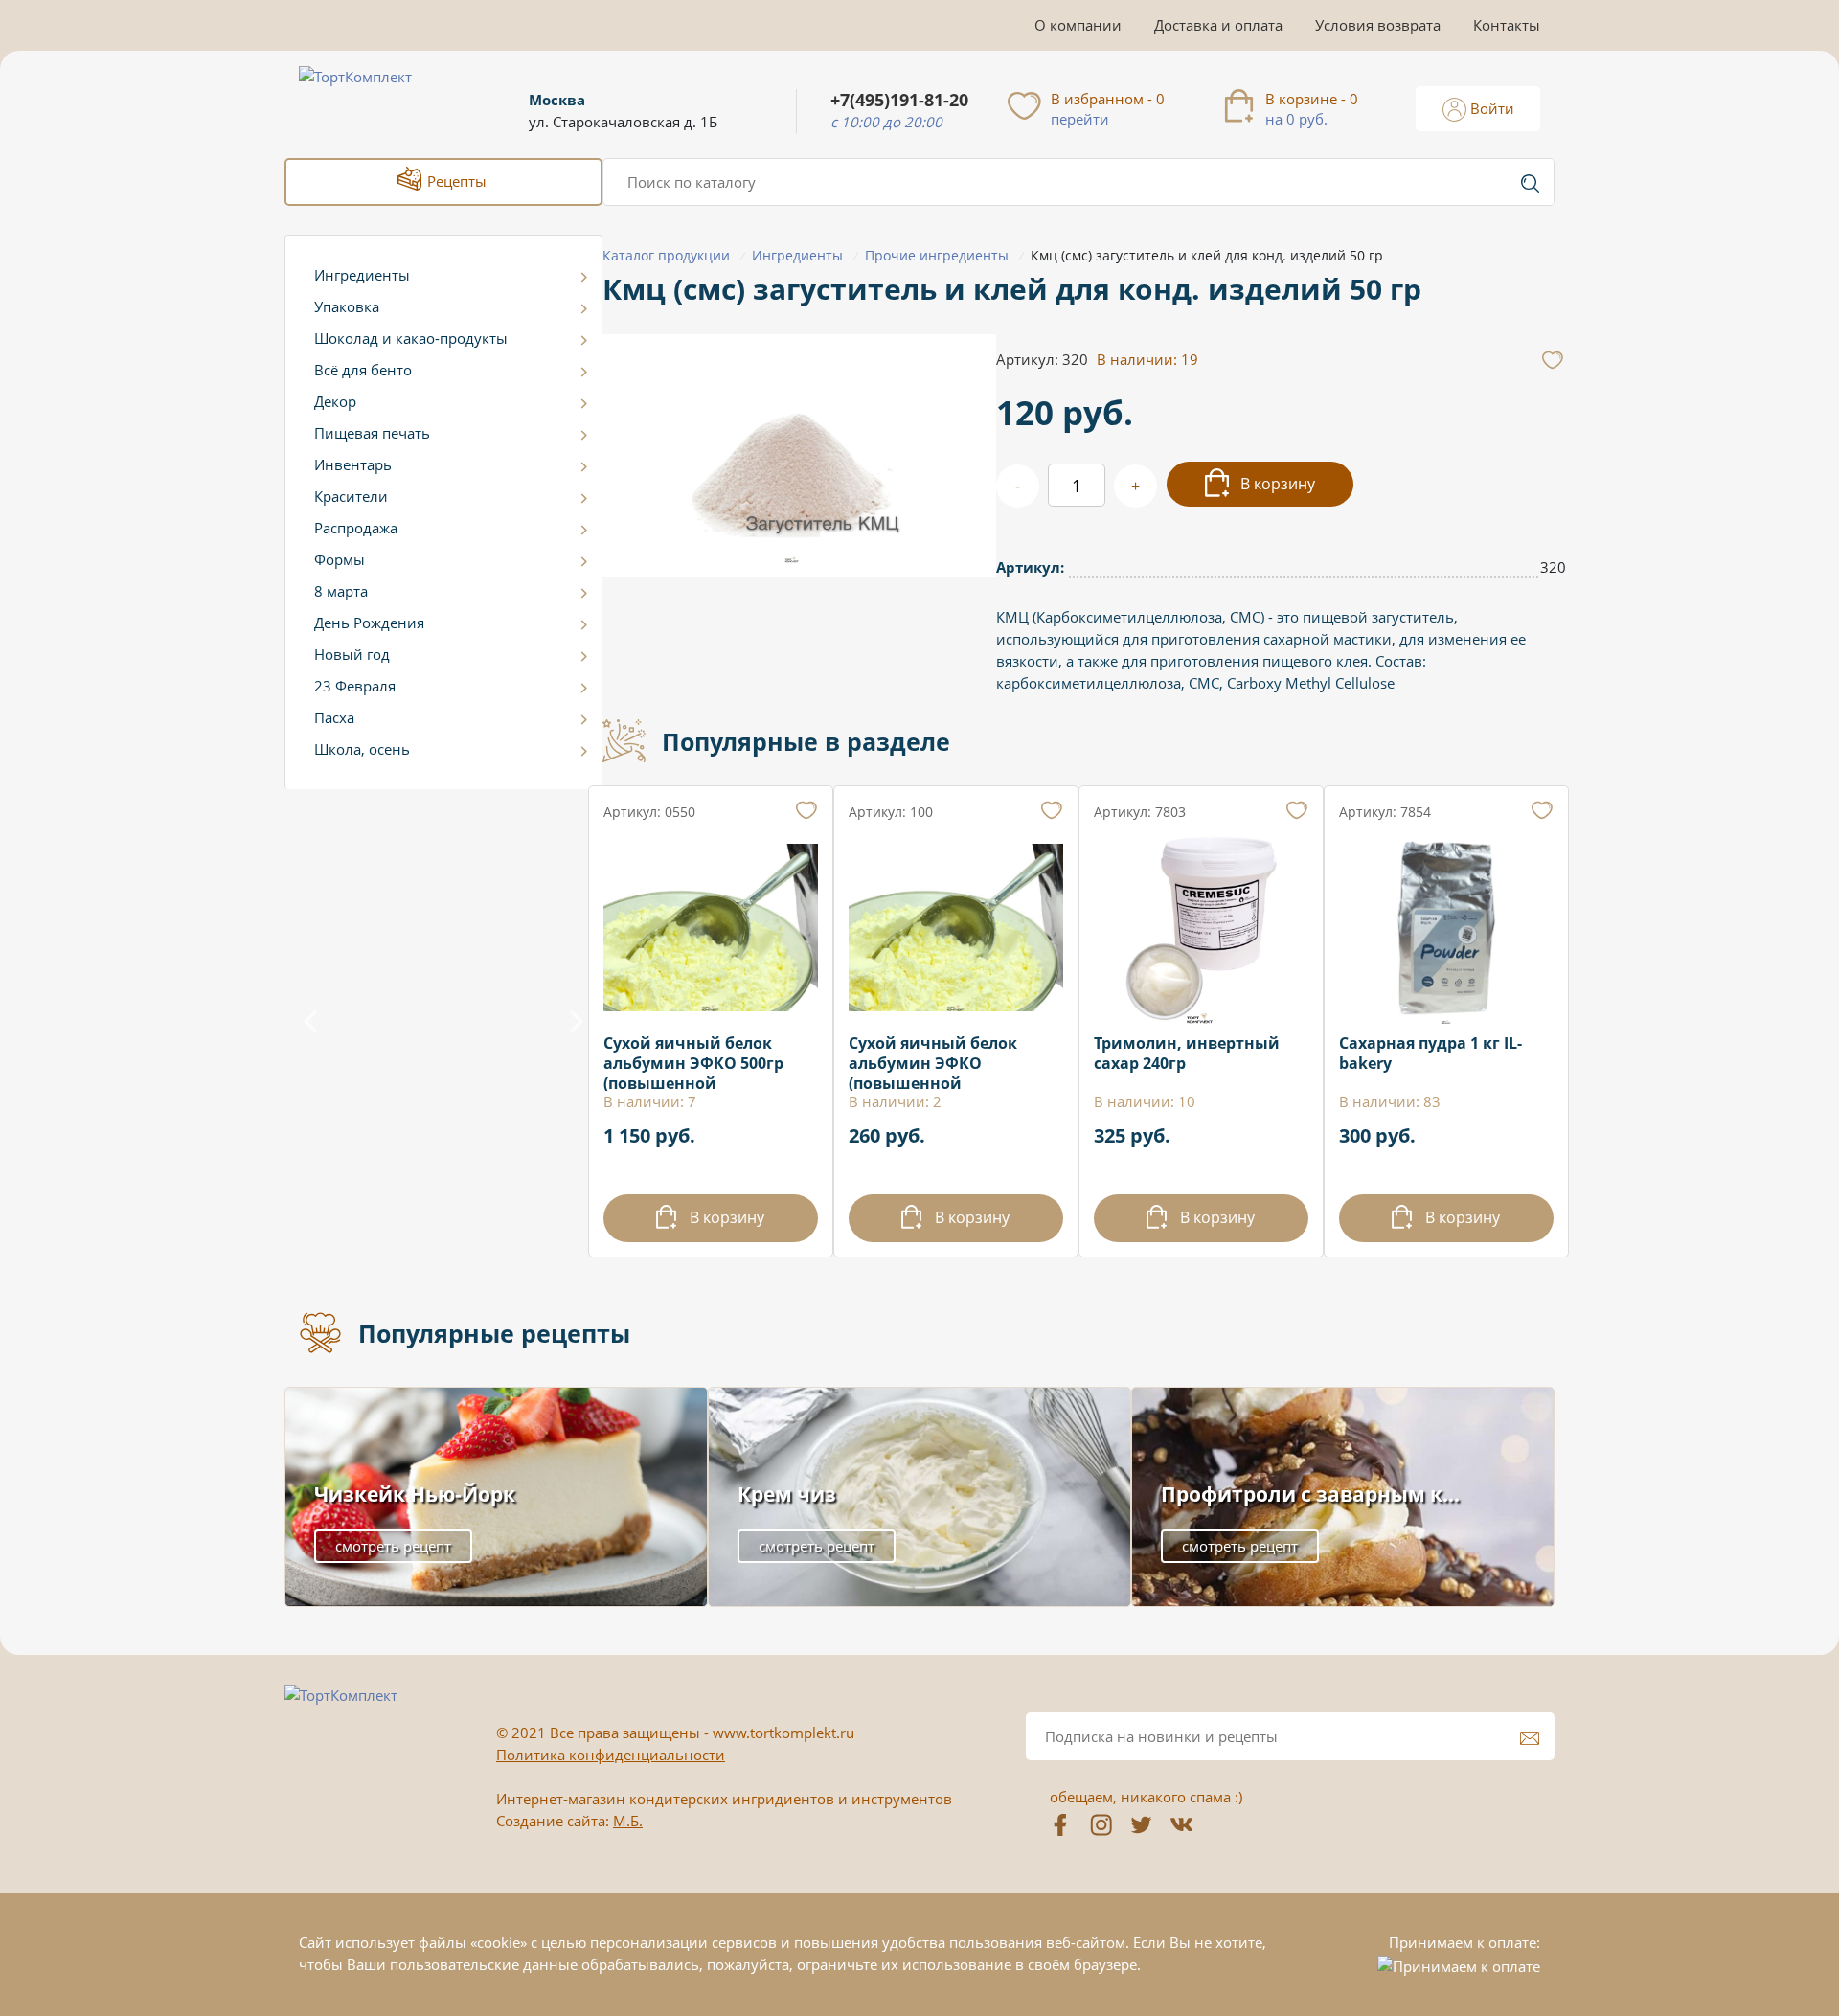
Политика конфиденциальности (611, 1755)
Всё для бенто (363, 370)
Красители (351, 496)
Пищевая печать (372, 433)
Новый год (352, 654)
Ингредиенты (362, 275)
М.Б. (628, 1821)
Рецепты (455, 181)
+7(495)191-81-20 (899, 100)
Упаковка (347, 306)
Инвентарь (353, 464)
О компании (1078, 25)
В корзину (1276, 484)
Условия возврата (1378, 25)
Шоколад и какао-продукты (411, 338)
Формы (340, 559)
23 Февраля (355, 686)
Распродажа (356, 528)
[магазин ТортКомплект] (376, 100)
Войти (1490, 108)
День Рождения (369, 623)
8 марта (341, 591)
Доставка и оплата (1218, 25)
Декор (335, 401)
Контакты (1507, 25)
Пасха (334, 717)
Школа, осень (362, 749)
